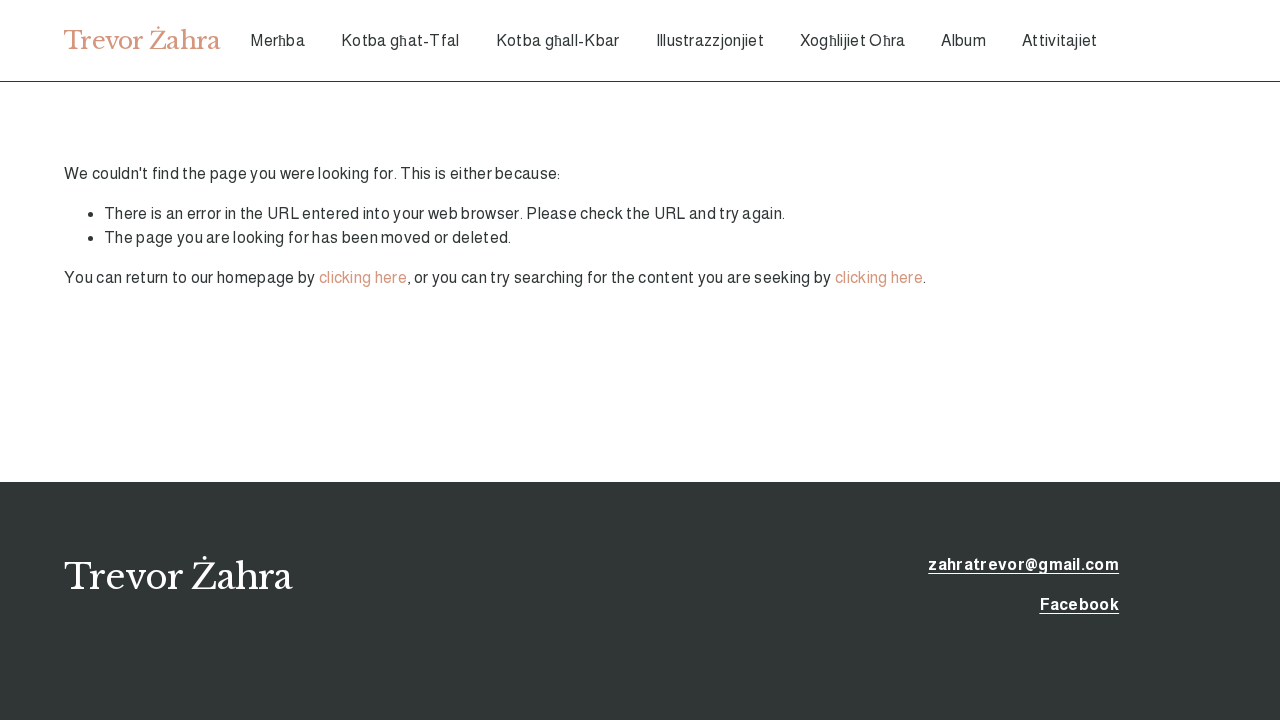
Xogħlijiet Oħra (853, 40)
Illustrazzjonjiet (710, 40)
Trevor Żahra (142, 40)
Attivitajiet (1060, 40)
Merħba (278, 40)
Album (963, 40)
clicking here (363, 277)
